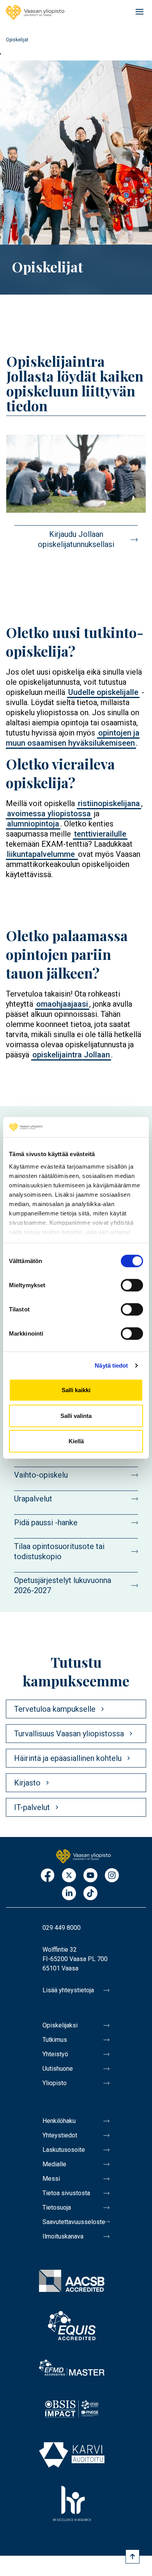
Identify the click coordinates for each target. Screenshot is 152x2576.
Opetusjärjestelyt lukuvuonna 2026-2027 (63, 1585)
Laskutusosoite (64, 2150)
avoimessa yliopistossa (49, 814)
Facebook (48, 1876)
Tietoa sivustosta (66, 2193)
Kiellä (76, 1441)
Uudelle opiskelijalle (103, 692)
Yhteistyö (55, 2054)
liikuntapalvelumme (42, 854)
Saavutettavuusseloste (74, 2222)
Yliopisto (55, 2083)
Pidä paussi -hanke (46, 1523)
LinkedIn (69, 1894)
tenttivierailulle (100, 834)
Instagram (112, 1876)
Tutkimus (55, 2040)
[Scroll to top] (133, 2556)
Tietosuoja (57, 2207)
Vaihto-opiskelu (41, 1475)
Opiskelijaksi (60, 2025)
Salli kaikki (76, 1390)
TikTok (90, 1894)
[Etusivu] (35, 12)
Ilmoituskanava (63, 2236)
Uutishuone (58, 2069)
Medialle (54, 2164)
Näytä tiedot (111, 1365)
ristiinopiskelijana (109, 803)
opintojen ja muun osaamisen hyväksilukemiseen (73, 738)
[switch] (132, 1285)
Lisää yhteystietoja (68, 1990)
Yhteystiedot (60, 2135)
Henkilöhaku (59, 2121)
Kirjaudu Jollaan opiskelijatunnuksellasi (76, 539)
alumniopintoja (33, 824)
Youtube (90, 1876)
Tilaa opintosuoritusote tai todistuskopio (59, 1551)
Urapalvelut (33, 1499)
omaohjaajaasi (62, 1004)
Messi (51, 2179)
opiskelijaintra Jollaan (71, 1055)
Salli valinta (76, 1416)
